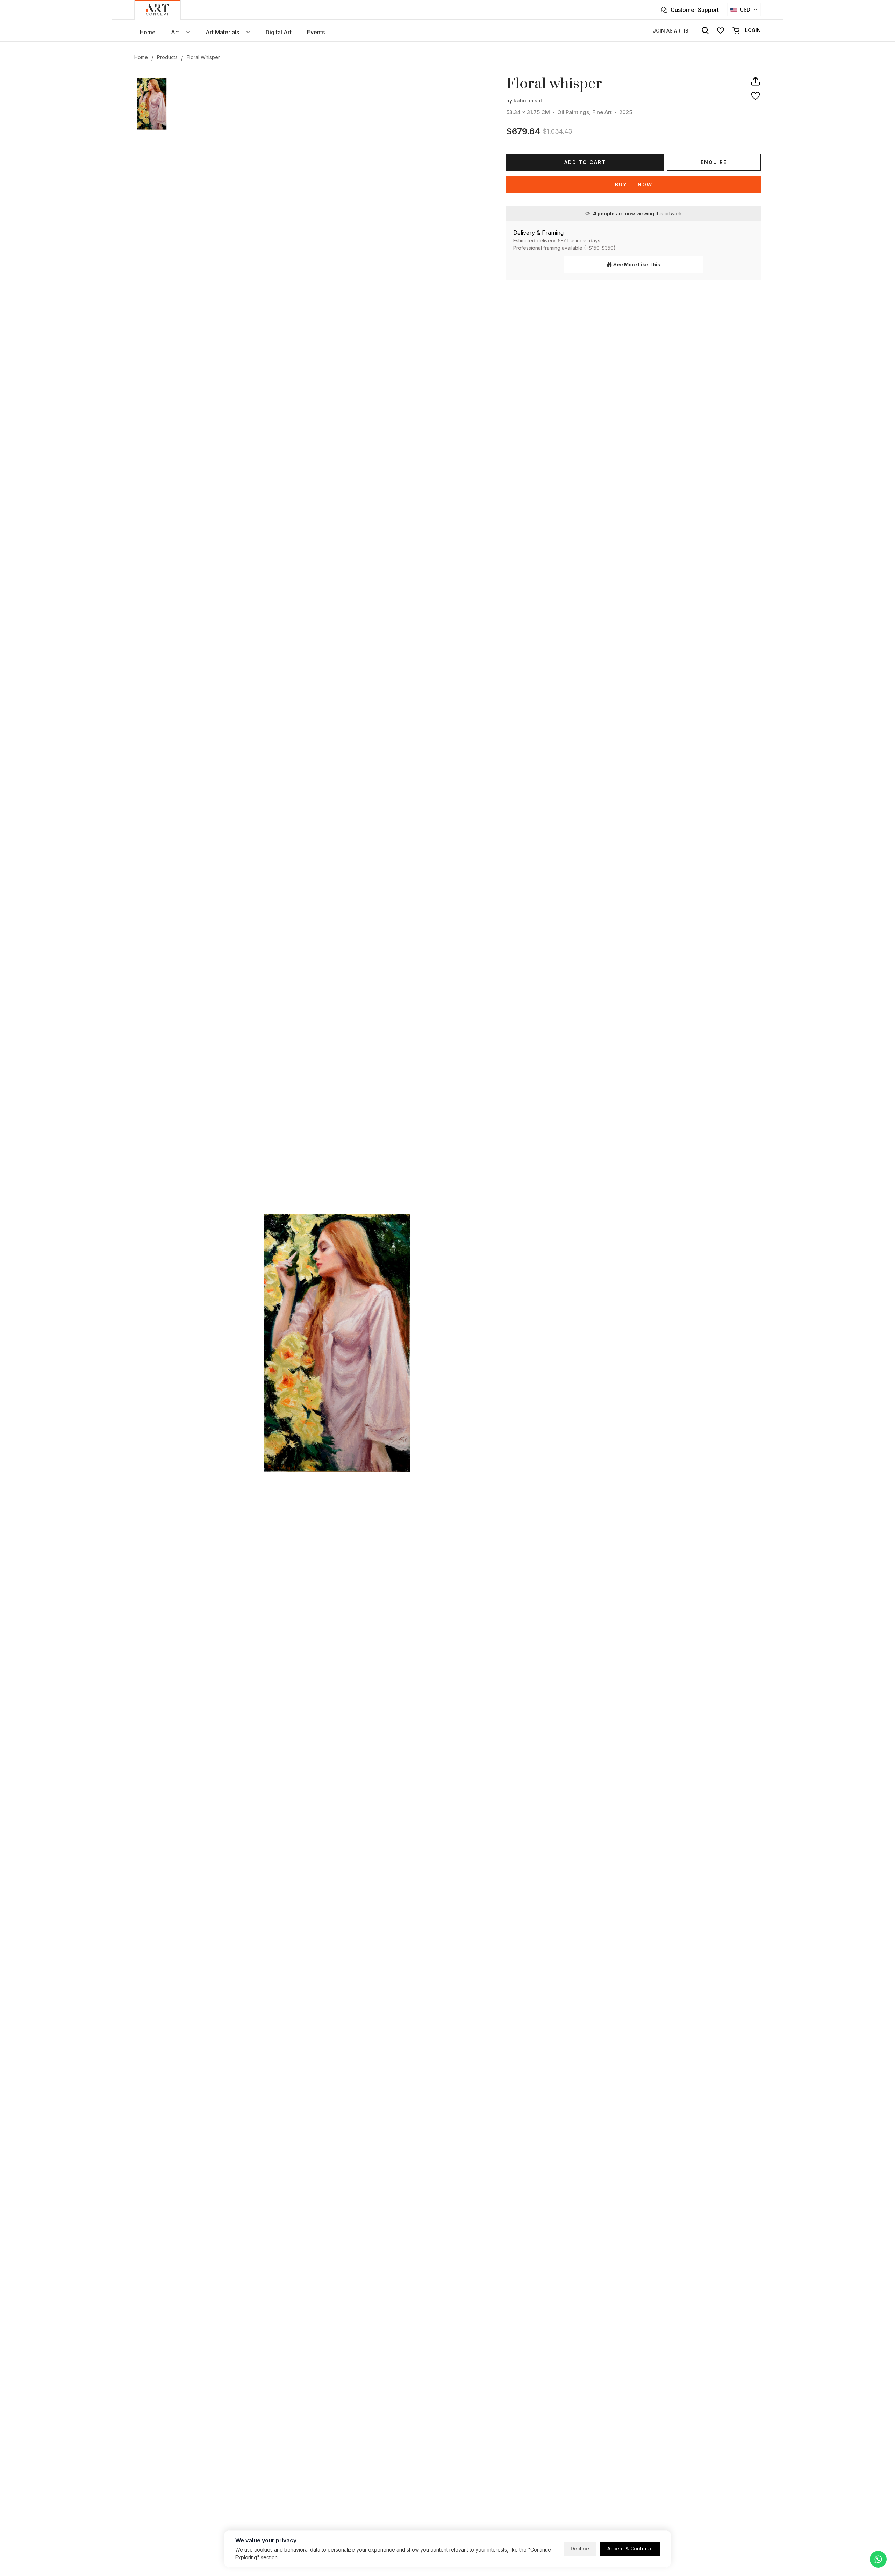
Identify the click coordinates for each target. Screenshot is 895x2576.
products (167, 57)
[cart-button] (736, 30)
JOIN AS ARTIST (672, 31)
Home (141, 57)
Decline (580, 2549)
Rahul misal (528, 101)
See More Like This (637, 265)
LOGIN (753, 30)
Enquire (714, 162)
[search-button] (705, 30)
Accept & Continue (630, 2549)
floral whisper (203, 57)
